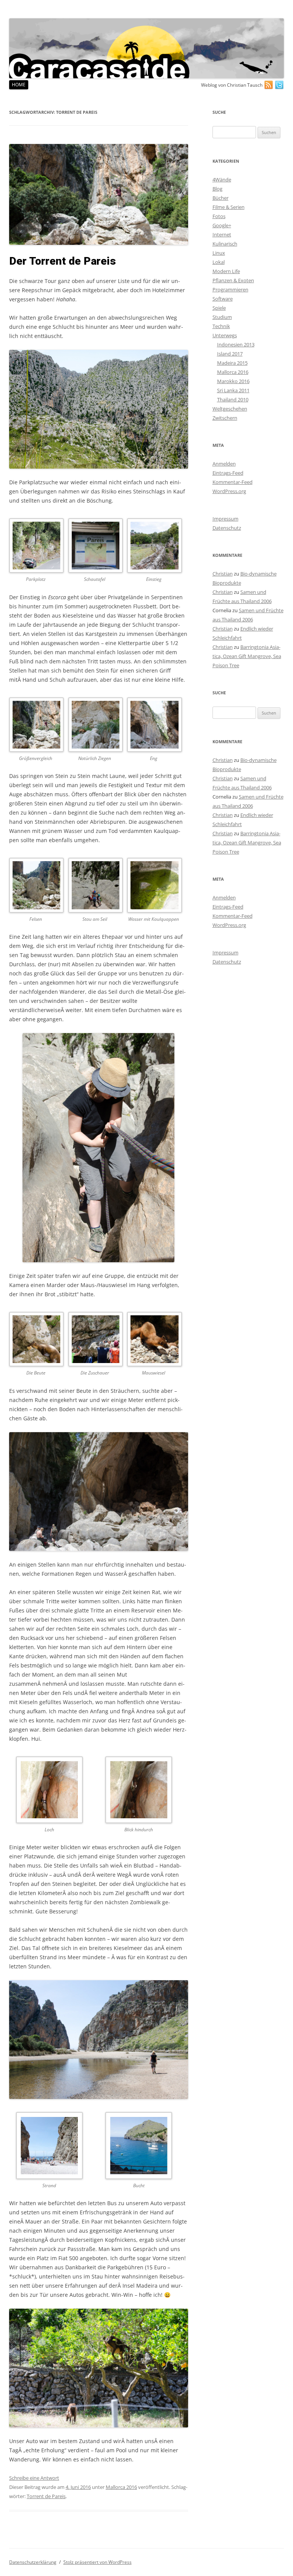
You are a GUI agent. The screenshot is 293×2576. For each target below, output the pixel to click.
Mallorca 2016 (121, 2487)
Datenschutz (227, 528)
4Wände (222, 179)
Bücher (221, 198)
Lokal (219, 262)
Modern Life (226, 271)
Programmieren (230, 289)
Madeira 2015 (232, 363)
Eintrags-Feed (228, 473)
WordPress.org (229, 491)
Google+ (222, 225)
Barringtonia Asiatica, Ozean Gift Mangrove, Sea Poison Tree (247, 656)
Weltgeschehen (230, 409)
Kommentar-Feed (233, 482)
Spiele (219, 308)
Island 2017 (230, 354)
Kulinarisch (225, 244)
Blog (217, 189)
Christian (223, 574)
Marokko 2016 (233, 381)
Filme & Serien (229, 207)
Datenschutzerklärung (33, 2562)
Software (223, 299)
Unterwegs (225, 335)
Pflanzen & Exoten (233, 280)
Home (19, 85)
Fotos (219, 216)
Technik (221, 326)
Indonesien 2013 (236, 344)
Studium (222, 317)
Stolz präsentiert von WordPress (97, 2562)
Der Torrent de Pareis (63, 261)
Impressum (225, 519)
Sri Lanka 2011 (233, 390)
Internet (222, 234)
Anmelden (224, 464)
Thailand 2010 (233, 399)
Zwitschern (225, 418)
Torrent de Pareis (46, 2496)
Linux (219, 253)
